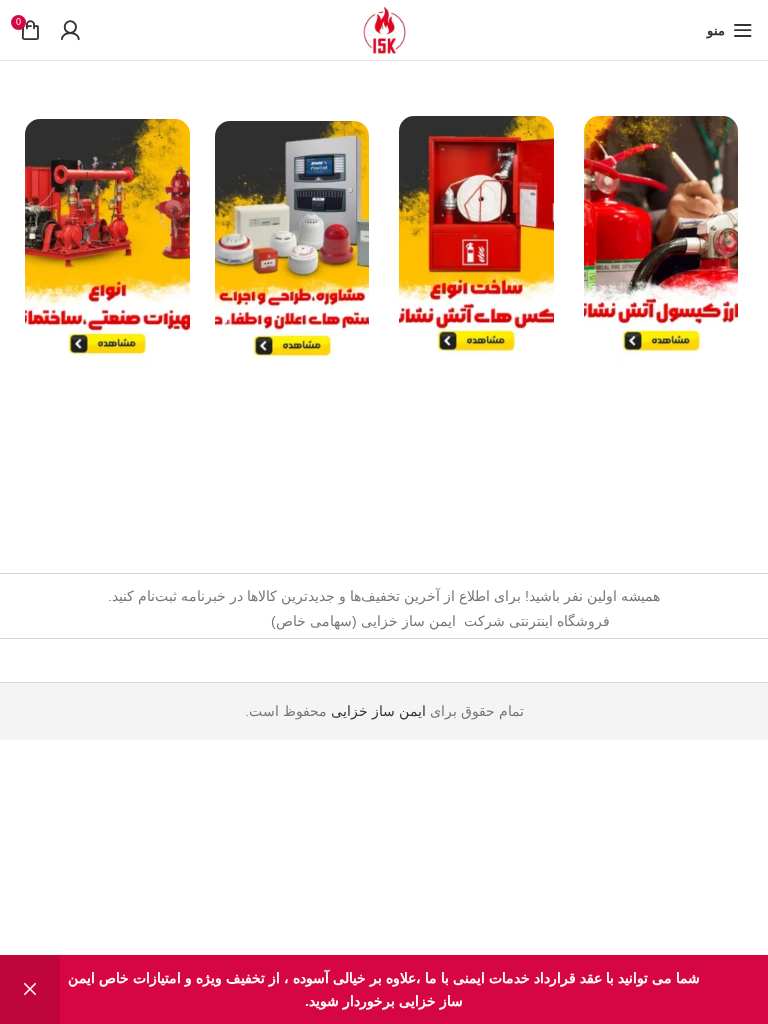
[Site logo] (384, 29)
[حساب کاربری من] (70, 30)
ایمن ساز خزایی (378, 711)
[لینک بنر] (661, 241)
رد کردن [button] (30, 989)
